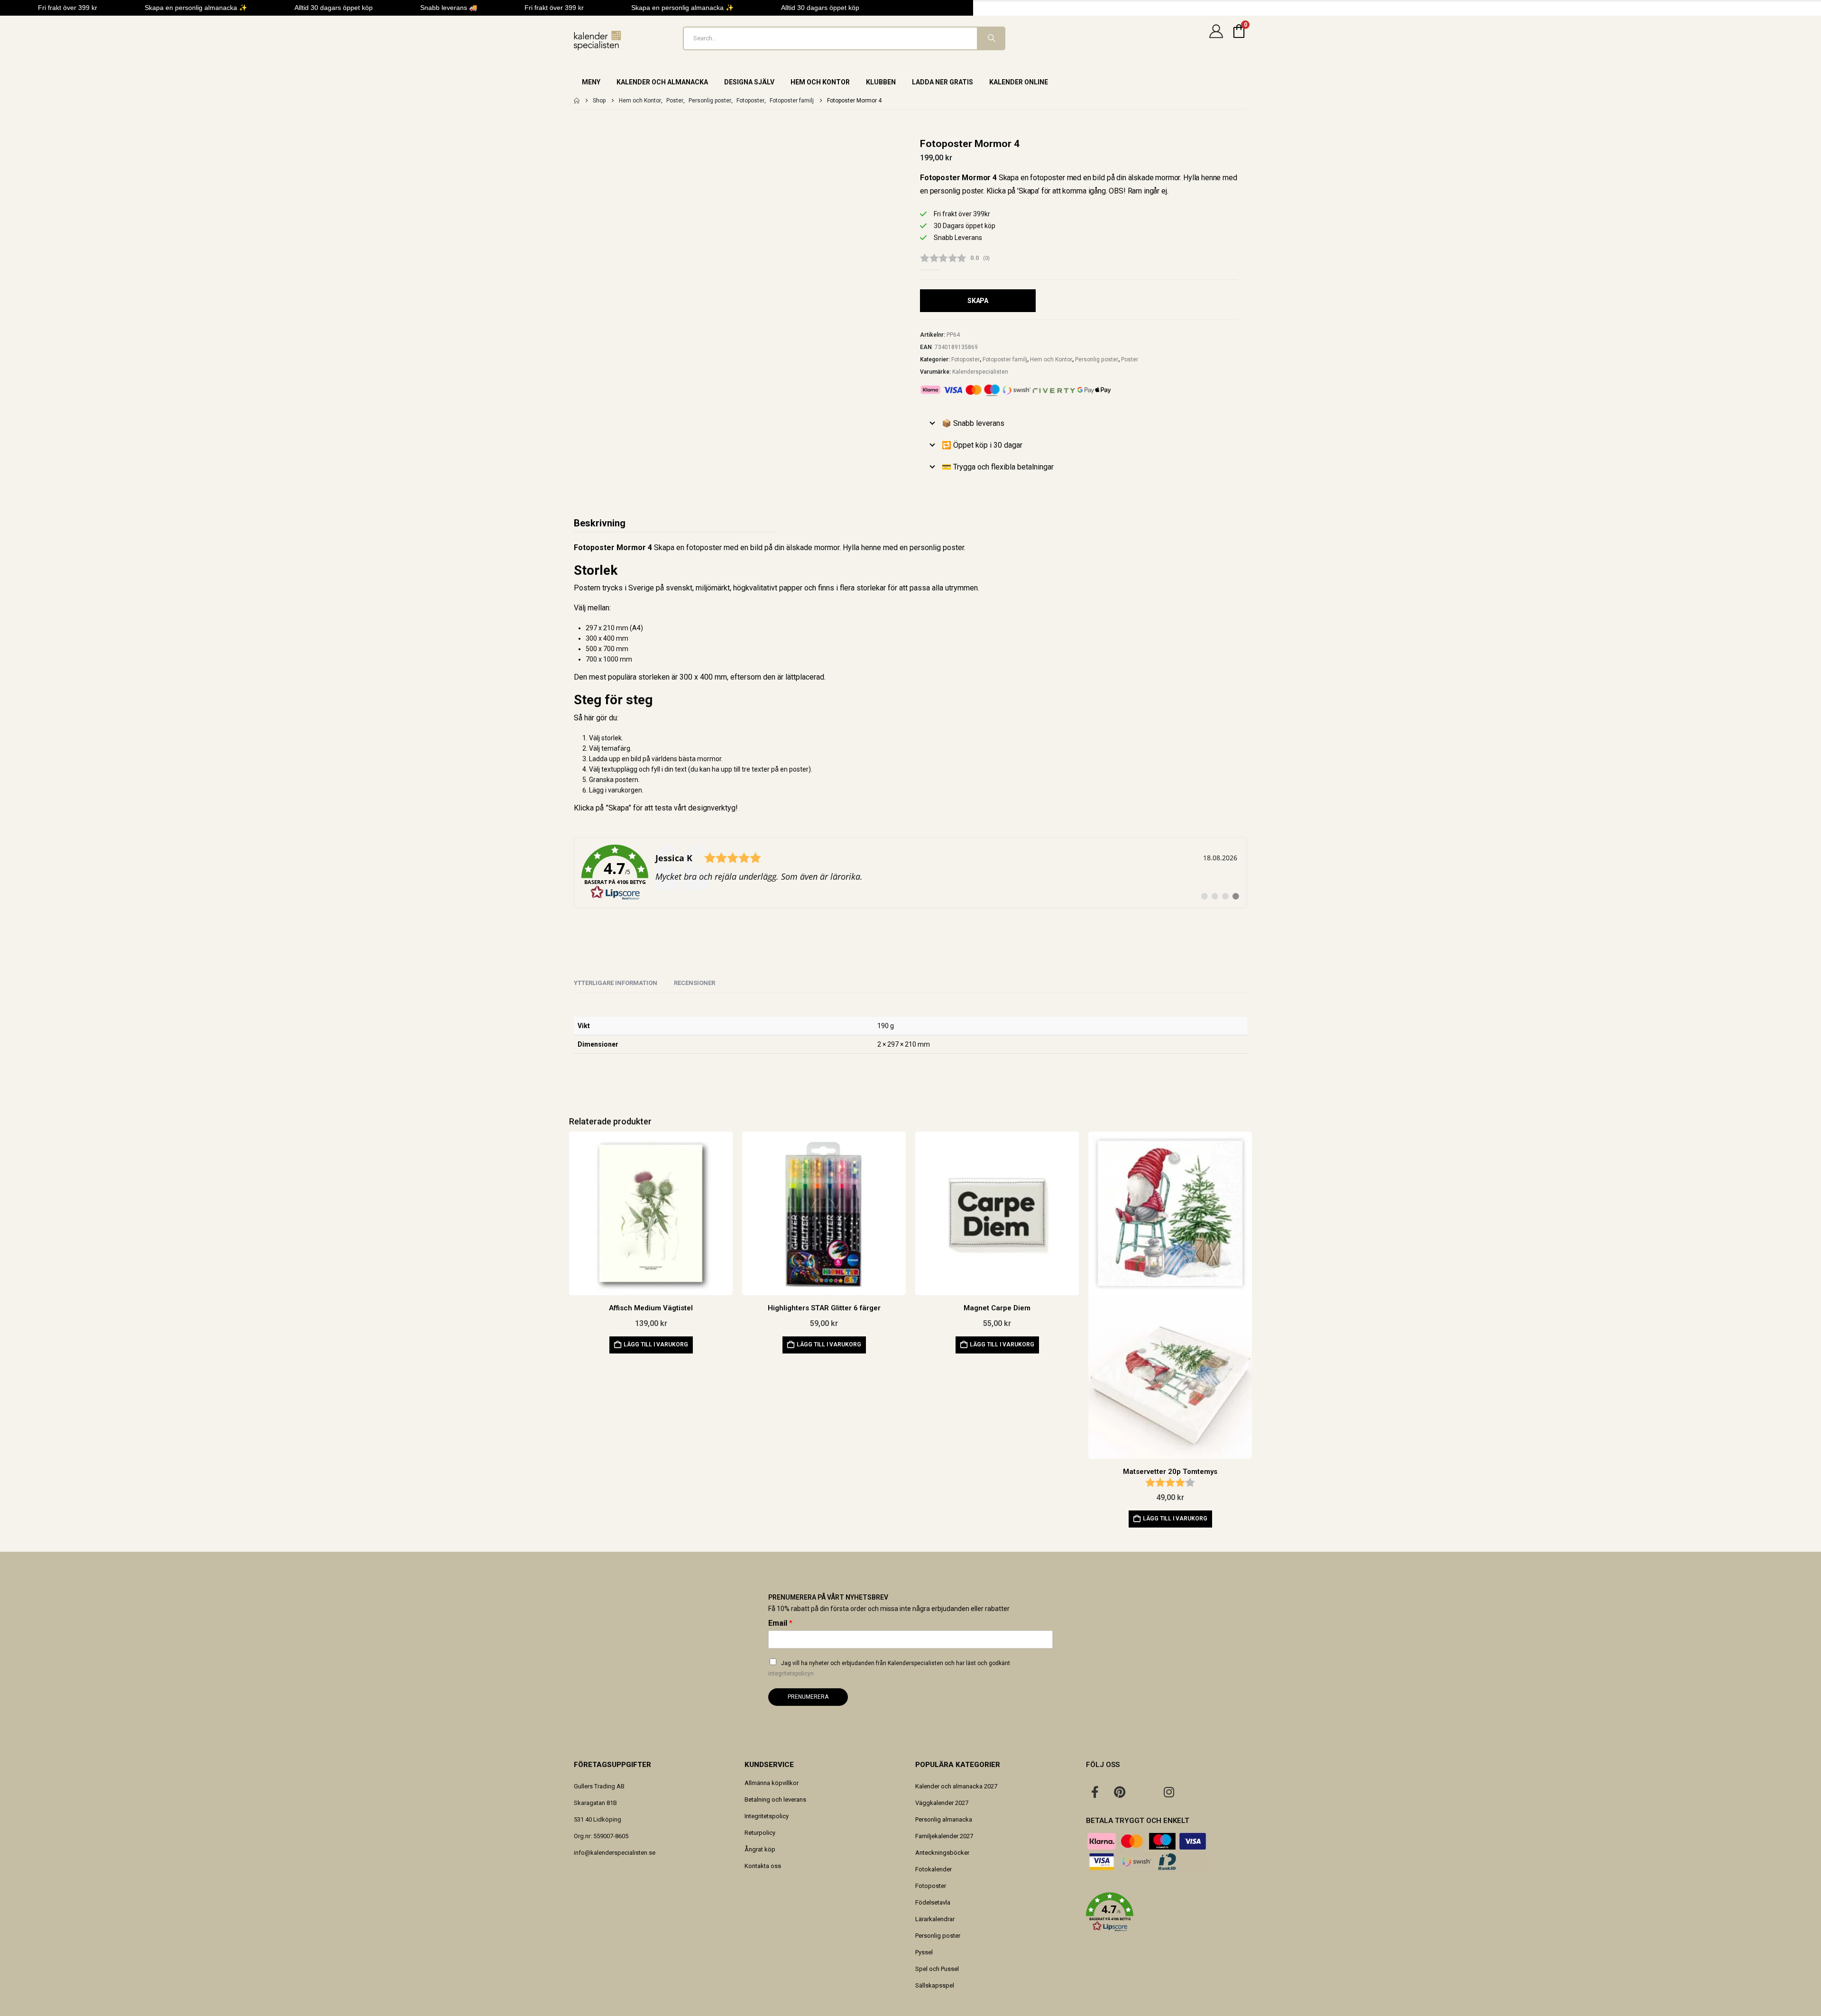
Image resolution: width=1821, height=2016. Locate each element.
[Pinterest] (1120, 1792)
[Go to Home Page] (577, 101)
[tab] (694, 984)
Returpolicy (760, 1833)
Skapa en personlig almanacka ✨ (196, 8)
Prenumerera (808, 1697)
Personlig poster (1097, 359)
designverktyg (712, 808)
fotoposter (704, 548)
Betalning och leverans (775, 1800)
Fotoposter (966, 359)
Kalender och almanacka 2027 (956, 1786)
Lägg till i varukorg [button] (656, 1344)
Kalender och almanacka (662, 82)
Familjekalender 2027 (944, 1836)
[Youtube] (1144, 1792)
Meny (591, 82)
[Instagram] (1169, 1792)
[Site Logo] (598, 41)
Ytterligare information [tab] (616, 983)
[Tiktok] (1194, 1792)
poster (953, 548)
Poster (1130, 359)
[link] (910, 873)
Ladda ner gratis (943, 82)
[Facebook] (1095, 1792)
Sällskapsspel (935, 1985)
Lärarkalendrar (935, 1919)
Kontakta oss (763, 1866)
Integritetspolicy (767, 1816)
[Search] (991, 38)
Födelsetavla (933, 1902)
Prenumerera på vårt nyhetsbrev (828, 1597)
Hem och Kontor (820, 82)
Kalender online (1019, 82)
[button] (1167, 1912)
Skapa (978, 301)
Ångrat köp (760, 1849)
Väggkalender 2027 (942, 1803)
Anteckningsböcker (942, 1853)
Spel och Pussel (937, 1969)
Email (780, 1623)
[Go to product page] (651, 1213)
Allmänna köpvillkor (772, 1783)
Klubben (881, 82)
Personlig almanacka (944, 1819)
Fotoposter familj (1005, 359)
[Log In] (1216, 38)
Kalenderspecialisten (980, 372)
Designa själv (749, 82)
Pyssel (924, 1952)
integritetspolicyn (791, 1674)
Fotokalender (933, 1869)
